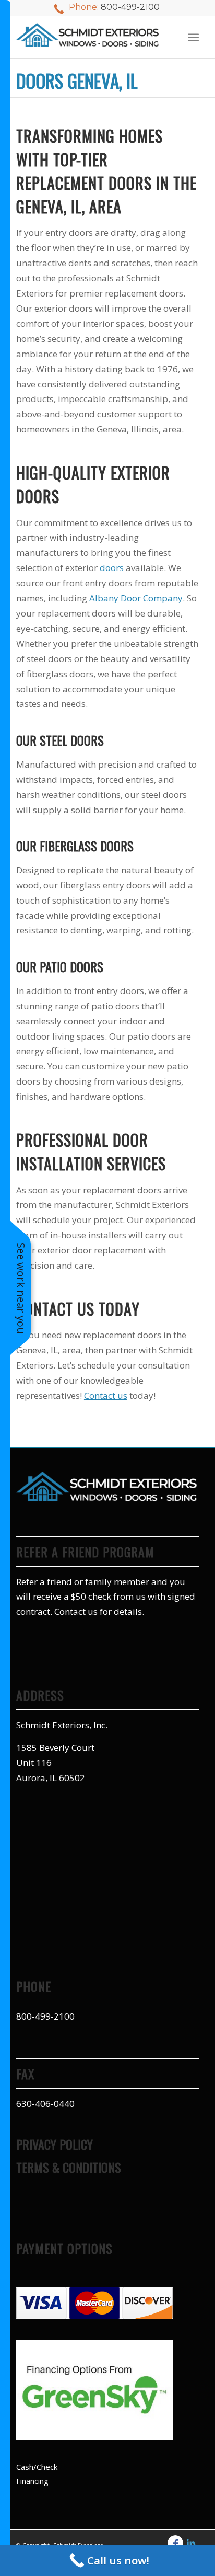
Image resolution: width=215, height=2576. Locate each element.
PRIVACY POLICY (55, 2144)
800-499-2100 (130, 7)
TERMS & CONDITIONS (69, 2167)
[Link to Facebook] (175, 2543)
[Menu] (193, 37)
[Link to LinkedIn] (191, 2543)
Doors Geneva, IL (77, 81)
